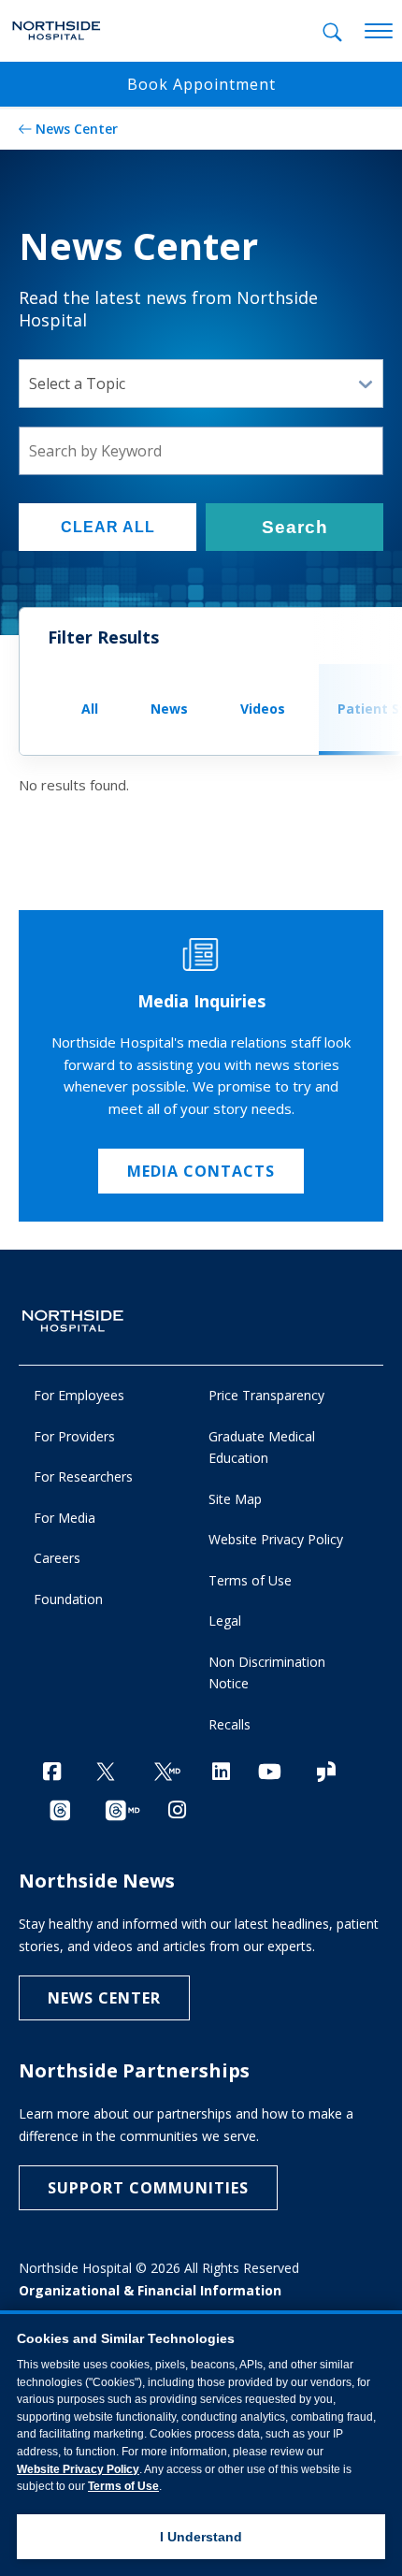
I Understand (201, 2537)
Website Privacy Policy (276, 1539)
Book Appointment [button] (201, 84)
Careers (57, 1558)
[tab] (332, 32)
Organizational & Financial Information (150, 2290)
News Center (77, 129)
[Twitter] (106, 1773)
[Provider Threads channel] (122, 1811)
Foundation (68, 1599)
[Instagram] (177, 1809)
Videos (263, 709)
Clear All (108, 527)
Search (295, 527)
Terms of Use (250, 1580)
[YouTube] (270, 1771)
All (90, 709)
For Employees (79, 1395)
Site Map (235, 1499)
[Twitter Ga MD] (167, 1773)
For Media (65, 1518)
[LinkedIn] (221, 1771)
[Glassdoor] (326, 1773)
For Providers (74, 1436)
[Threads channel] (60, 1811)
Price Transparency (266, 1395)
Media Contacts (201, 1171)
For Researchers (83, 1476)
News (169, 709)
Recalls (230, 1724)
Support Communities (148, 2188)
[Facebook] (52, 1771)
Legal (225, 1621)
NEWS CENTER (104, 1998)
